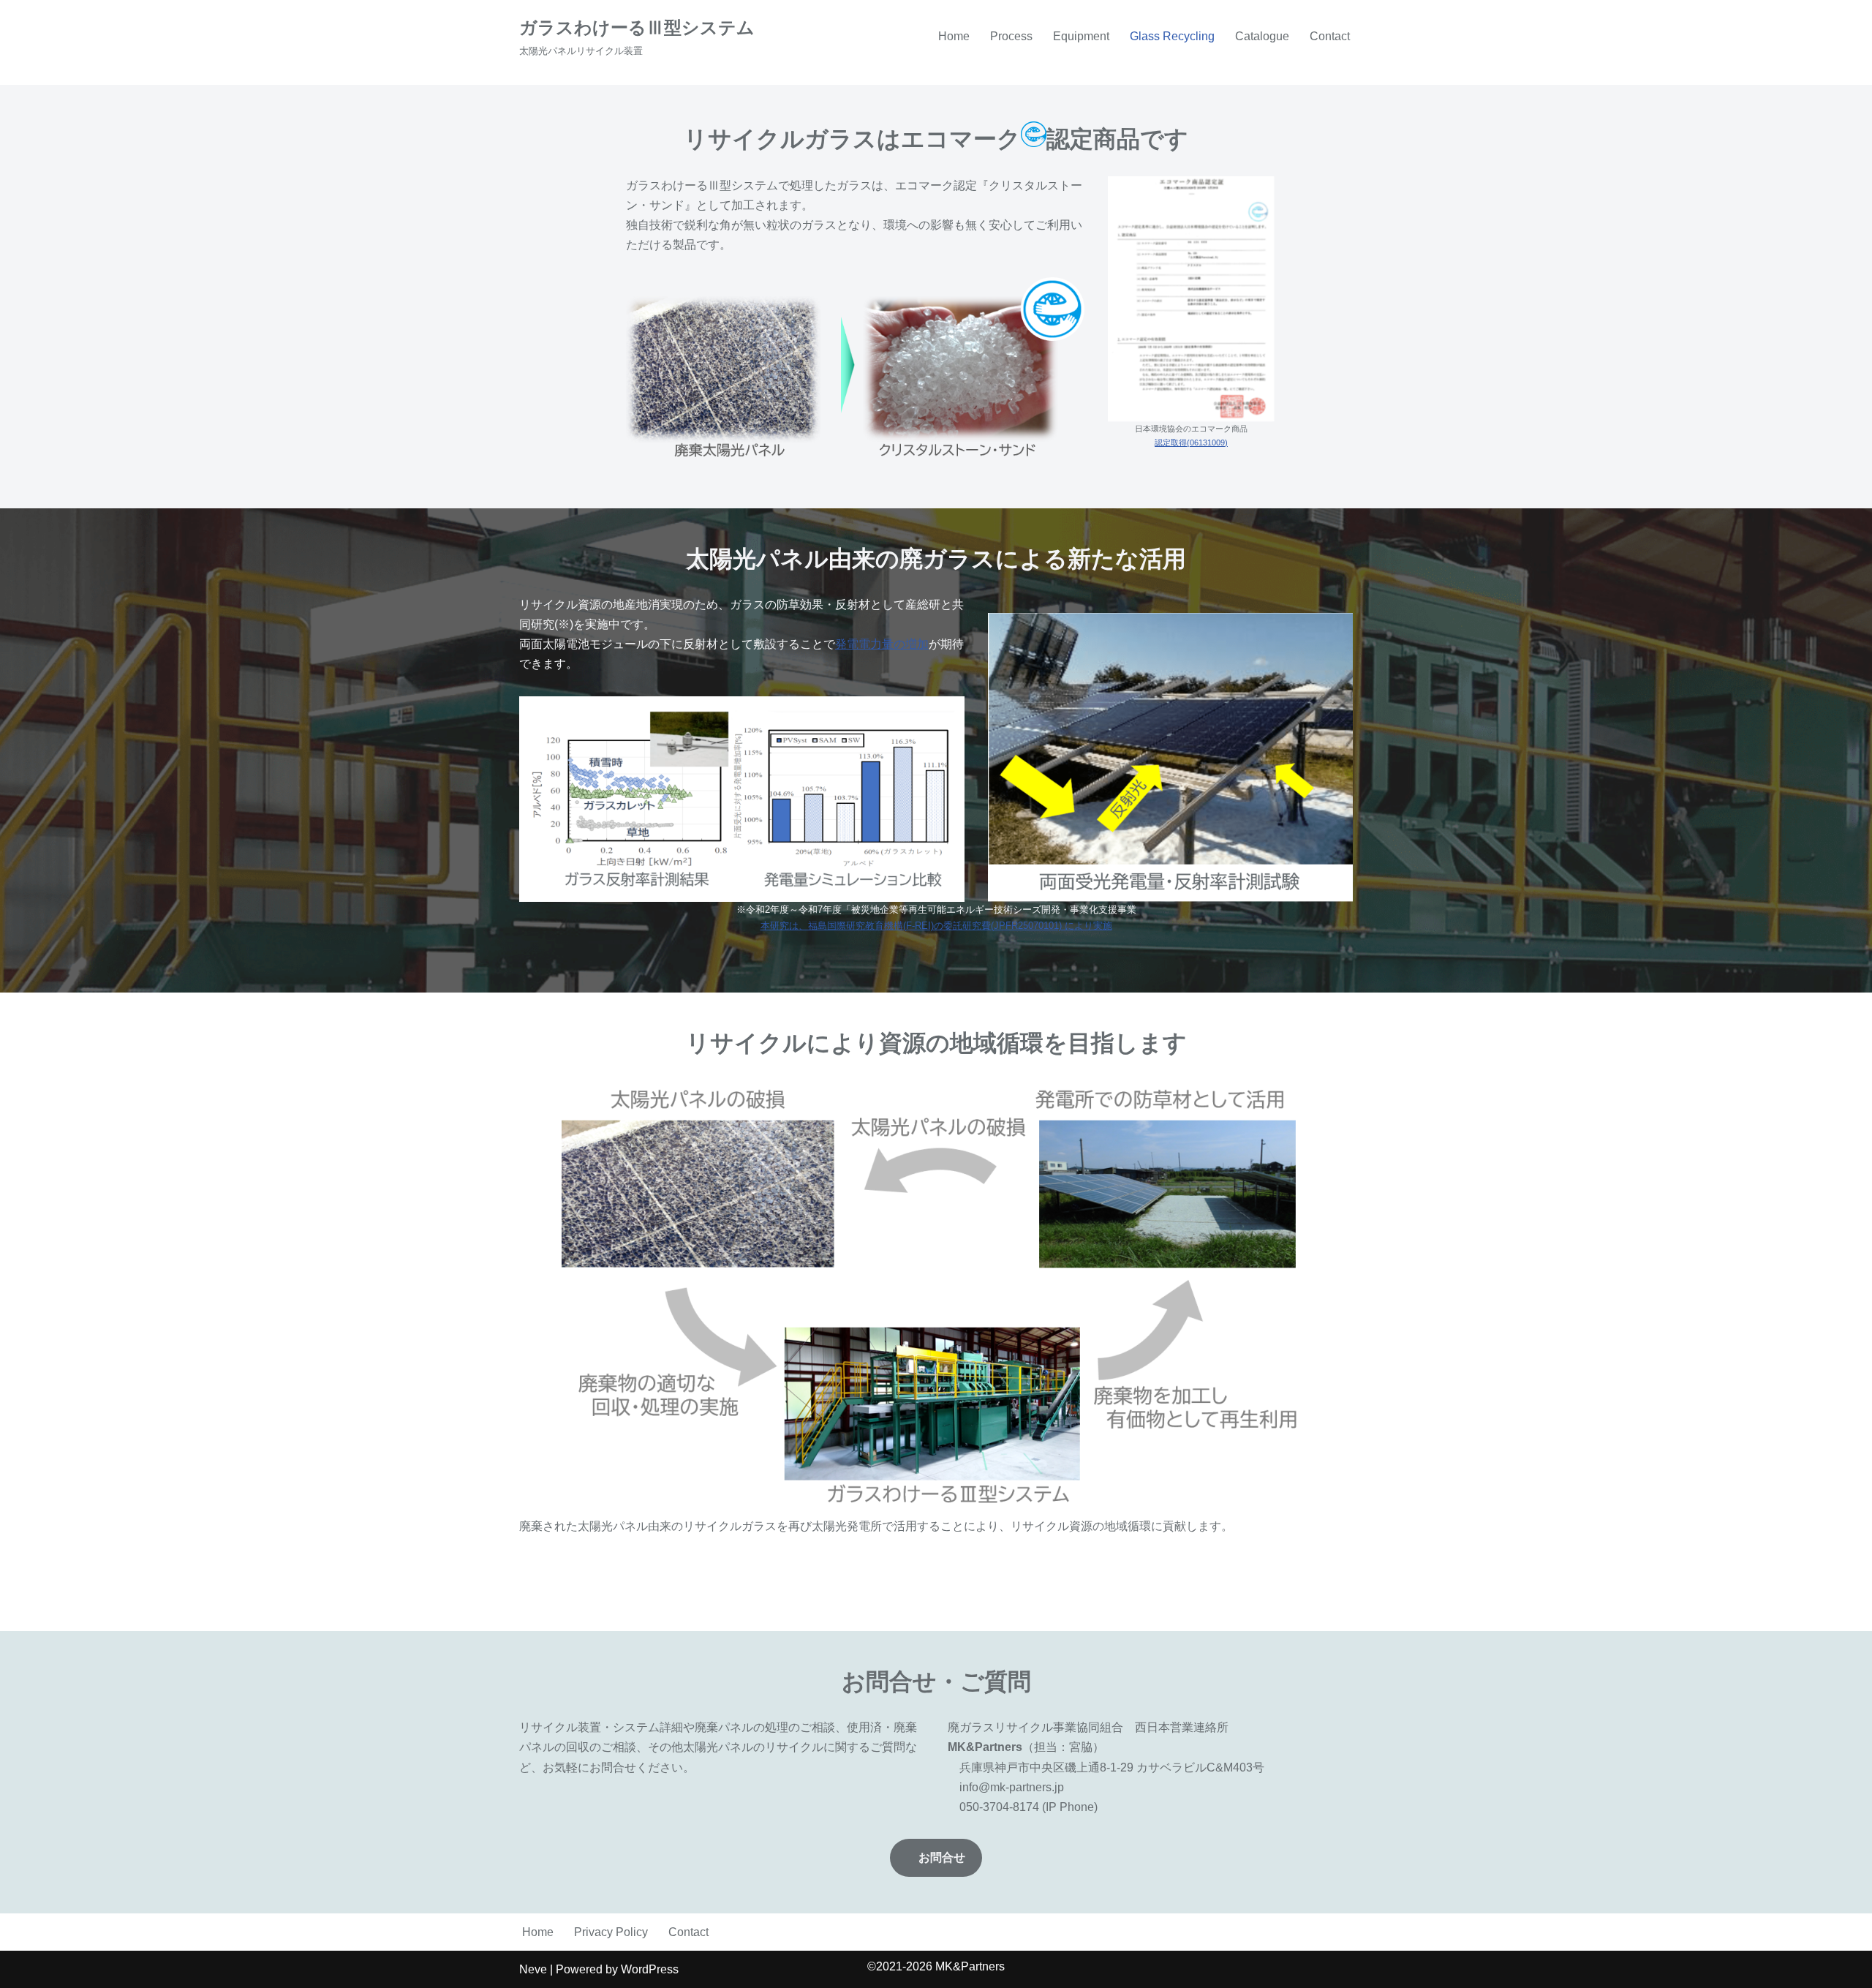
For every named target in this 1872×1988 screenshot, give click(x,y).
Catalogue (1262, 36)
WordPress (650, 1969)
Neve (533, 1969)
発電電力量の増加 (882, 644)
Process (1011, 36)
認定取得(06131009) (1191, 443)
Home (954, 36)
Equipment (1081, 36)
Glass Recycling (1172, 36)
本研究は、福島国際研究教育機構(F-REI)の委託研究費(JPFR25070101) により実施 (936, 926)
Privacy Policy (611, 1932)
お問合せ (942, 1857)
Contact (1330, 36)
